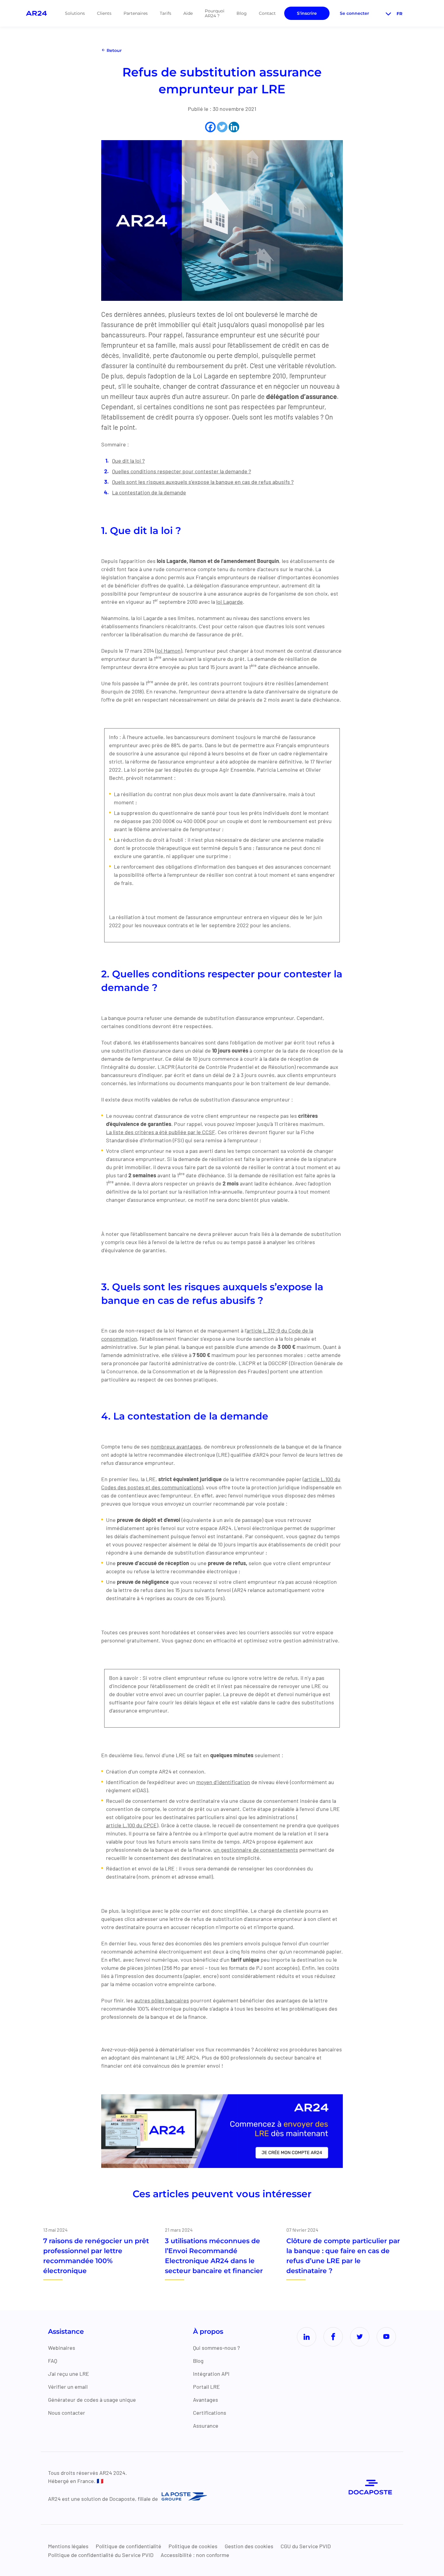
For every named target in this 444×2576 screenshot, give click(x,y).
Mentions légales (68, 2546)
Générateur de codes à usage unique (92, 2400)
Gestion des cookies (249, 2546)
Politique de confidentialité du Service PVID (101, 2555)
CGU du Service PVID (306, 2546)
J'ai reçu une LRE (69, 2374)
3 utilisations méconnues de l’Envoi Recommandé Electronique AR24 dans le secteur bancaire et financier (214, 2256)
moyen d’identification (223, 1782)
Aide (188, 13)
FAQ (53, 2361)
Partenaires (136, 13)
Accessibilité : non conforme (195, 2555)
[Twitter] (222, 127)
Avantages (206, 2400)
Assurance (206, 2426)
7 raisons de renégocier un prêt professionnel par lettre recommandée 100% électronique (96, 2256)
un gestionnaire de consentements (256, 1850)
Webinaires (62, 2348)
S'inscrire (307, 13)
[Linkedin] (234, 127)
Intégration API (211, 2374)
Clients (104, 13)
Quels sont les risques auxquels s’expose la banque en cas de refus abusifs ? (203, 482)
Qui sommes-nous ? (216, 2348)
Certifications (210, 2413)
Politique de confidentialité (129, 2546)
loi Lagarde (230, 602)
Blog (242, 13)
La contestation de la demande (149, 492)
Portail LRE (206, 2387)
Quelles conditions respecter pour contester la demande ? (182, 471)
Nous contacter (67, 2413)
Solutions (75, 13)
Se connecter (354, 13)
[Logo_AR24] (36, 13)
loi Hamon (169, 651)
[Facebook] (210, 127)
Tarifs (166, 13)
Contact (267, 13)
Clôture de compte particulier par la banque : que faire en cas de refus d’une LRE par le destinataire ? (343, 2256)
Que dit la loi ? (128, 461)
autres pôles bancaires (162, 2000)
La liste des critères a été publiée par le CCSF (161, 1132)
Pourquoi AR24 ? (215, 13)
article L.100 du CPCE (131, 1825)
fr (399, 14)
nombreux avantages (176, 1446)
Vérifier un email (68, 2387)
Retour (114, 50)
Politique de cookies (193, 2546)
